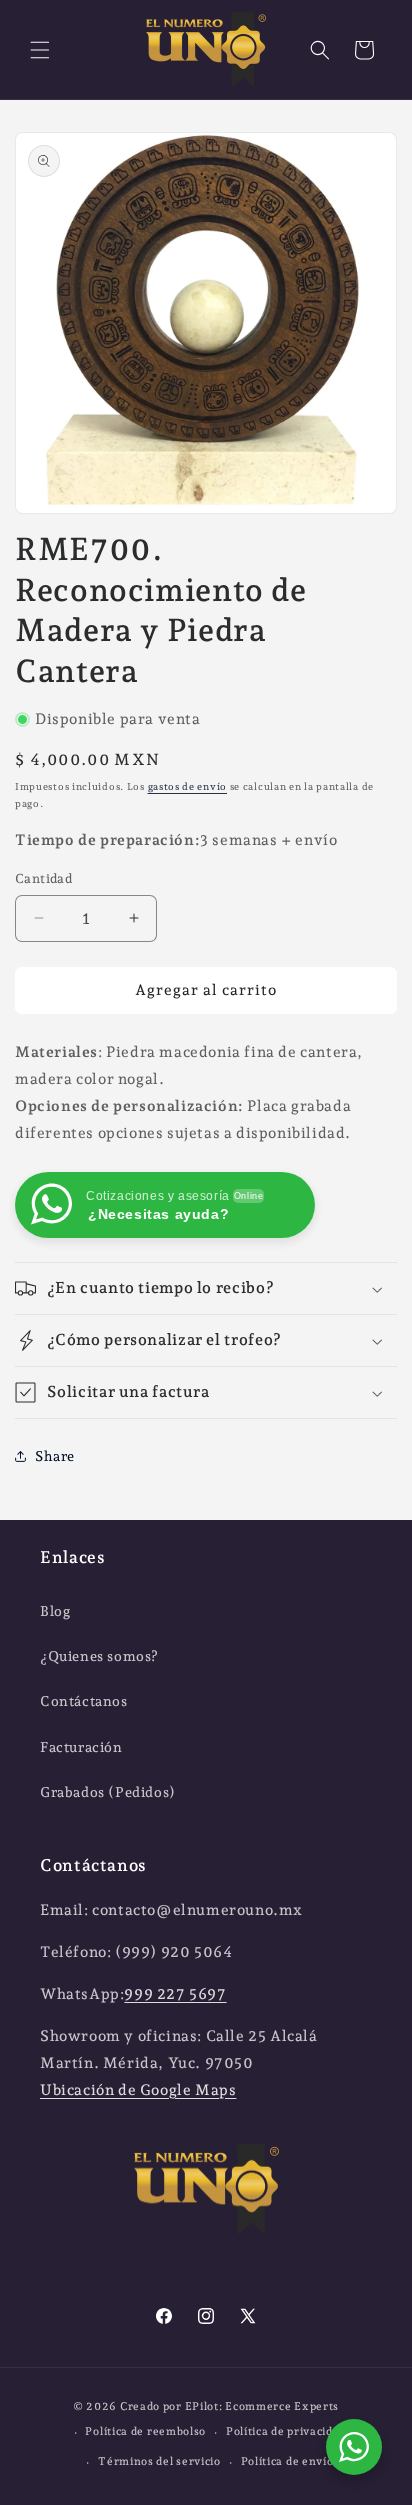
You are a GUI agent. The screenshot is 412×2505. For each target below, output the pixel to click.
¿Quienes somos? (99, 1656)
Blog (55, 1611)
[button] (40, 50)
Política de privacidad (286, 2431)
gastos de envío (188, 786)
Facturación (81, 1747)
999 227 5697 (175, 1994)
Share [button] (55, 1456)
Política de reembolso (145, 2431)
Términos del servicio (159, 2461)
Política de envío (287, 2461)
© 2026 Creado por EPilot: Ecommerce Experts (206, 2406)
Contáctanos (84, 1701)
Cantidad (43, 878)
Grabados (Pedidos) (108, 1792)
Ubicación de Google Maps (138, 2090)
